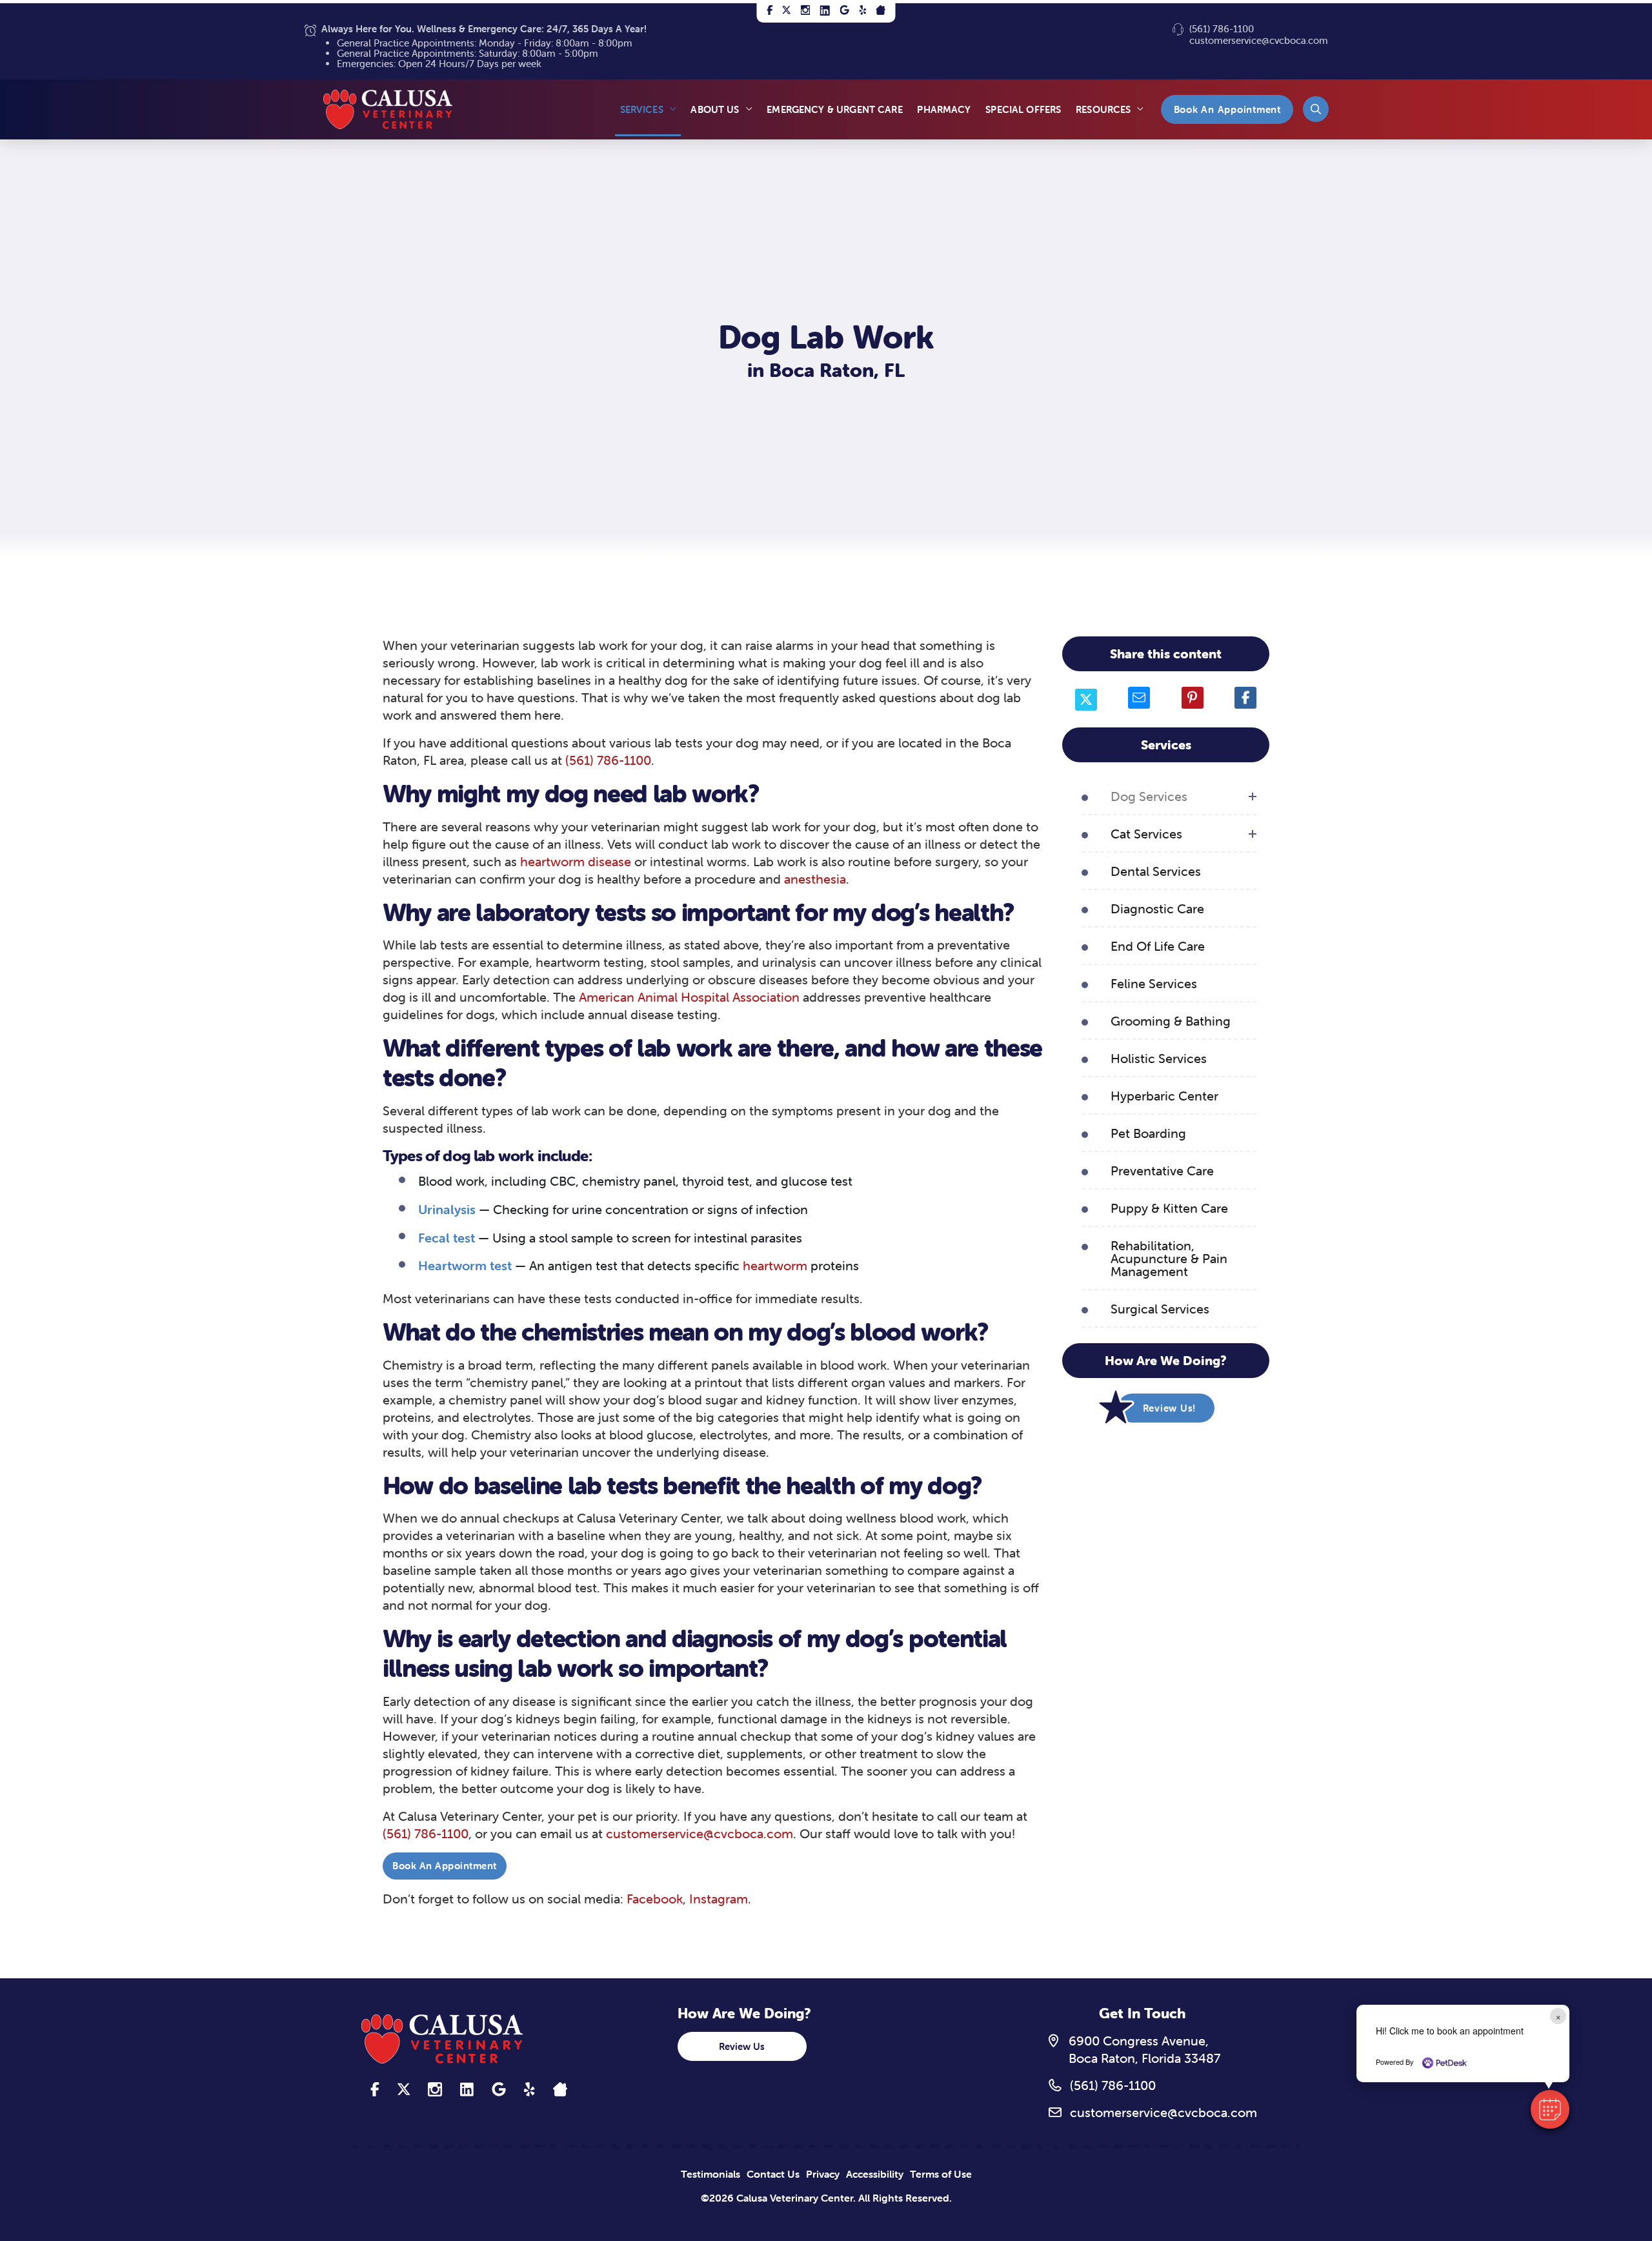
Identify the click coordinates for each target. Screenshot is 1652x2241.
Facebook (655, 1899)
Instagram (719, 1899)
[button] (1316, 109)
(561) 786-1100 (1222, 29)
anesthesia (815, 879)
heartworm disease (577, 861)
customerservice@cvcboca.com (1259, 40)
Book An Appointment (445, 1866)
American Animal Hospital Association (689, 997)
